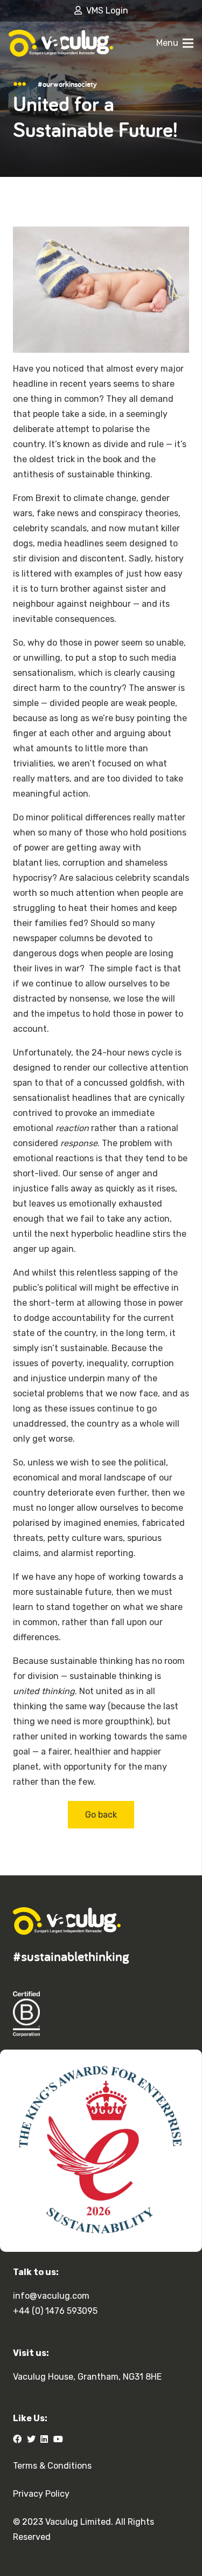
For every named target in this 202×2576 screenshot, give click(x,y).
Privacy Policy (41, 2494)
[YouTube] (58, 2439)
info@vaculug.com (51, 2296)
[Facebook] (17, 2439)
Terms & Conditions (52, 2466)
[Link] (61, 43)
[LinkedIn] (44, 2439)
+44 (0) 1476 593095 (55, 2311)
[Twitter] (31, 2439)
